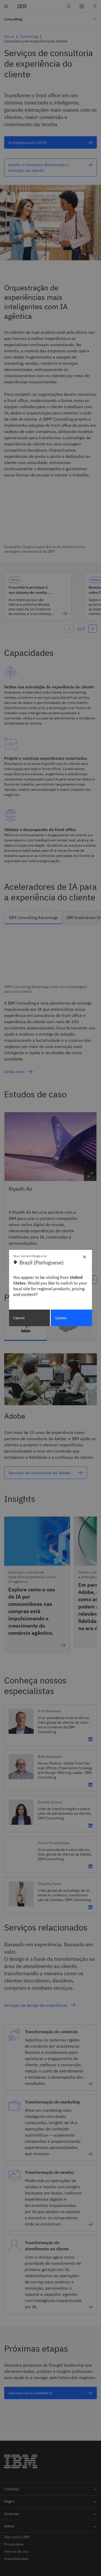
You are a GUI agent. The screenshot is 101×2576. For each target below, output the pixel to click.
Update (61, 1318)
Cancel (19, 1318)
